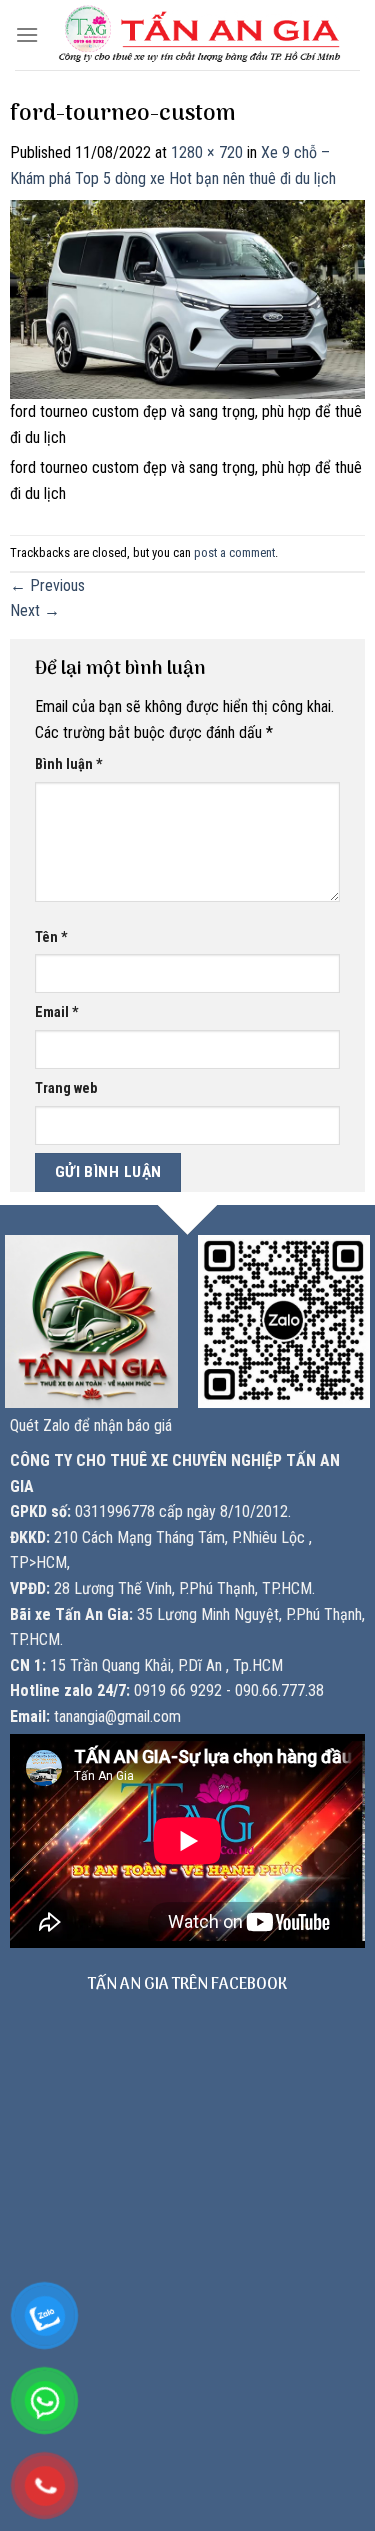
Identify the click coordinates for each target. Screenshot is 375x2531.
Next (35, 610)
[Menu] (27, 34)
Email (57, 1012)
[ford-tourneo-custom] (187, 298)
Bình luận (69, 764)
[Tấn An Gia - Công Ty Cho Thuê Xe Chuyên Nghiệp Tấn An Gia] (199, 34)
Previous (47, 585)
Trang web (66, 1088)
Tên (51, 937)
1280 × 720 (207, 152)
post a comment (234, 552)
